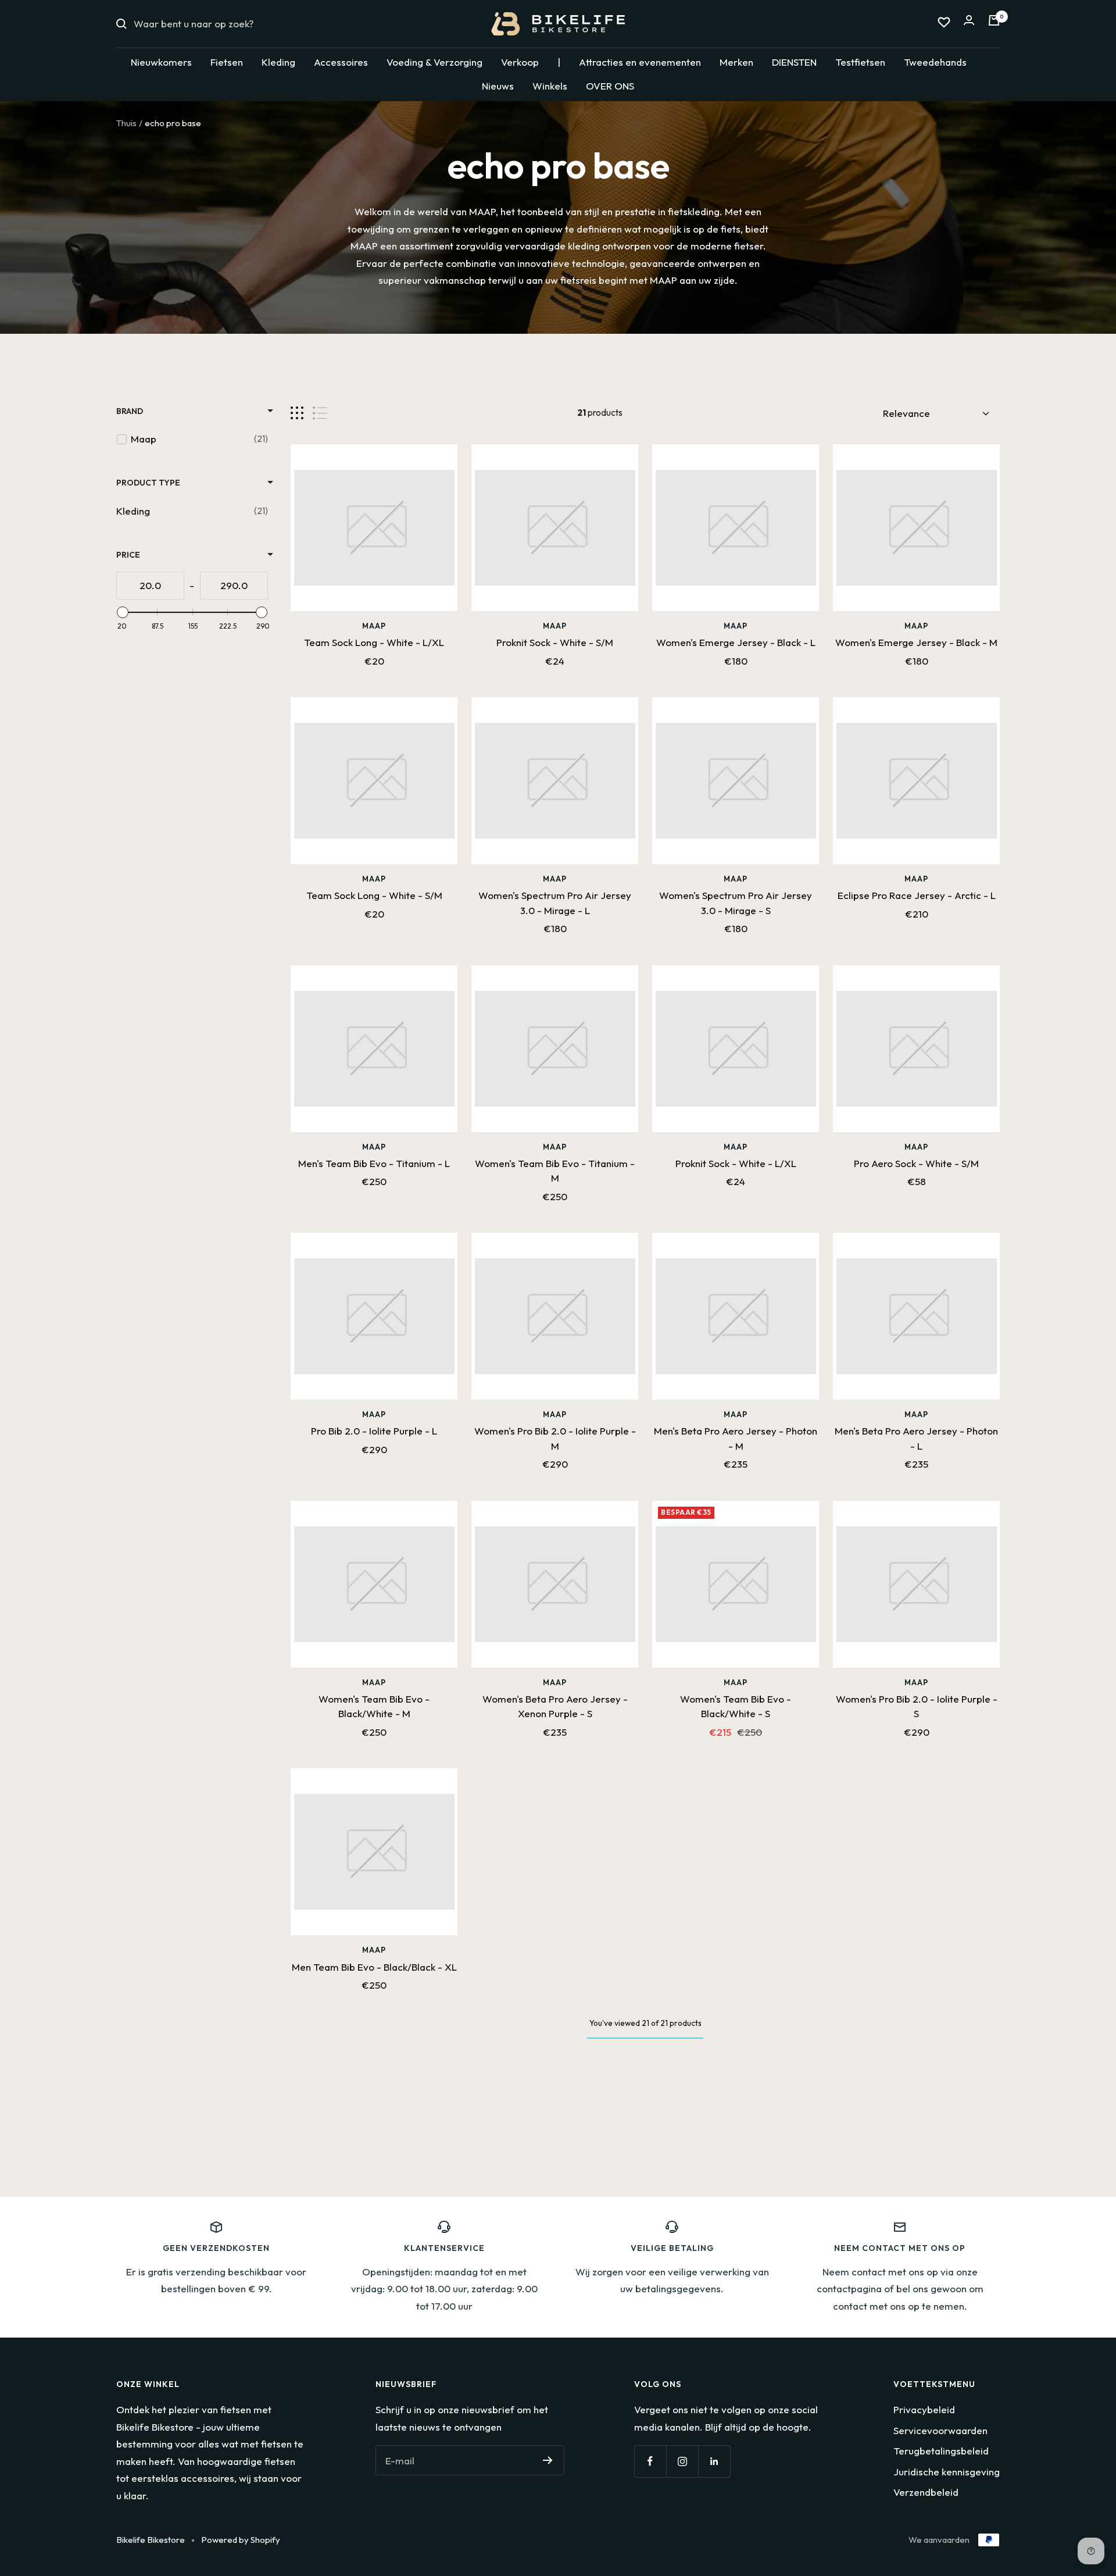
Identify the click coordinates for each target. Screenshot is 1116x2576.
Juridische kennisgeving (947, 2472)
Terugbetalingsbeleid (941, 2451)
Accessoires (341, 62)
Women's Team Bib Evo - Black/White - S (736, 1706)
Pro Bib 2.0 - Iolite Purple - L (374, 1431)
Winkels (550, 86)
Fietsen (227, 62)
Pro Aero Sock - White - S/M (916, 1163)
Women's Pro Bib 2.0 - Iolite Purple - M (555, 1438)
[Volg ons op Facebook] (650, 2461)
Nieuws (498, 86)
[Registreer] (548, 2460)
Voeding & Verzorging (434, 62)
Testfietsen (860, 62)
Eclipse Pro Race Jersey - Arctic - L (917, 895)
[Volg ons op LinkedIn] (714, 2461)
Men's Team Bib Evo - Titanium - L (374, 1163)
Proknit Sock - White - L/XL (736, 1163)
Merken (736, 62)
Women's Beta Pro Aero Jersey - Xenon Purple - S (555, 1706)
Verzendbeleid (926, 2492)
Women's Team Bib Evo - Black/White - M (374, 1706)
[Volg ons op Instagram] (682, 2461)
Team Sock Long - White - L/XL (374, 642)
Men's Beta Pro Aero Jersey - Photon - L (916, 1438)
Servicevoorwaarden (940, 2430)
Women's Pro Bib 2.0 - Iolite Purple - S (917, 1706)
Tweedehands (935, 62)
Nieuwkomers (161, 62)
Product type (148, 483)
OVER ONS (610, 86)
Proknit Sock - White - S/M (555, 642)
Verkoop (520, 62)
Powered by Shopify (241, 2540)
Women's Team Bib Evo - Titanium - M (555, 1171)
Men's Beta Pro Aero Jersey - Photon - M (736, 1438)
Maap (374, 626)
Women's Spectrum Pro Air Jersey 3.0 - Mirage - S (736, 903)
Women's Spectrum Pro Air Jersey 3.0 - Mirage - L (555, 903)
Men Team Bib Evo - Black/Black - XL (374, 1967)
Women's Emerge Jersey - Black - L (736, 642)
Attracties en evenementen (640, 62)
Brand (130, 411)
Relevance (906, 413)
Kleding (278, 62)
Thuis (126, 123)
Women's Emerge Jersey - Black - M (916, 642)
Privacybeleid (924, 2409)
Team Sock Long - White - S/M (374, 895)
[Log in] (969, 24)
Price (128, 555)
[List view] (320, 413)
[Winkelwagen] (994, 24)
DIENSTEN (794, 62)
